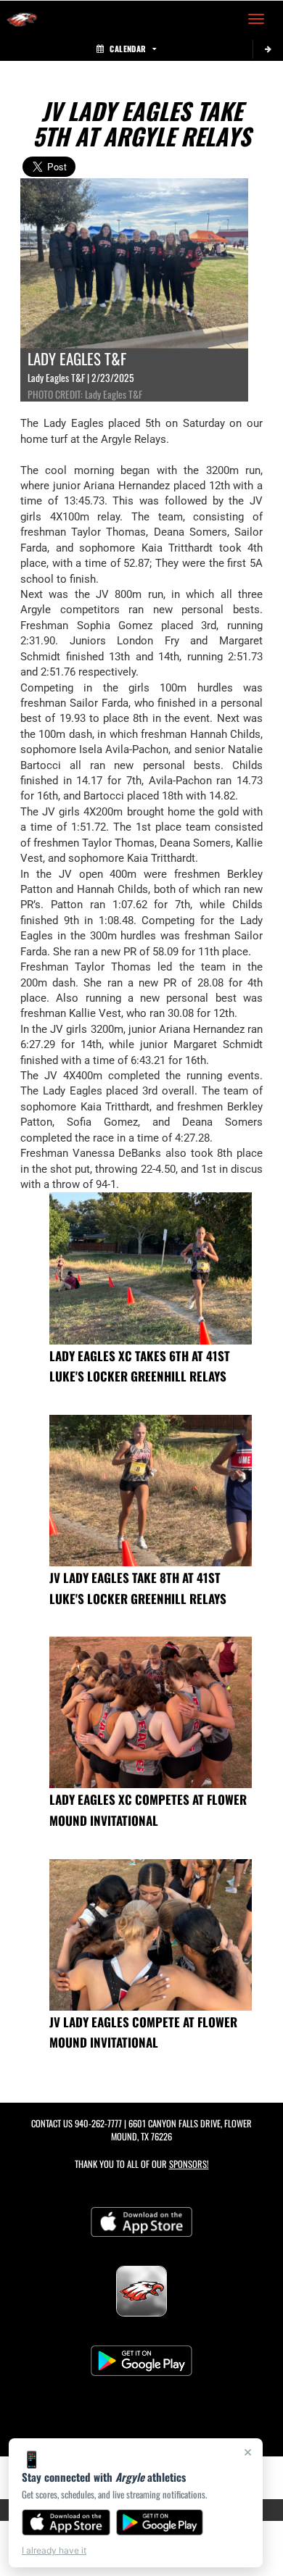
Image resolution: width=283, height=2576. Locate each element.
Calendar (128, 49)
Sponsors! (189, 2164)
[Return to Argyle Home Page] (22, 19)
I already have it (54, 2550)
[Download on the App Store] (66, 2522)
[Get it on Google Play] (160, 2522)
